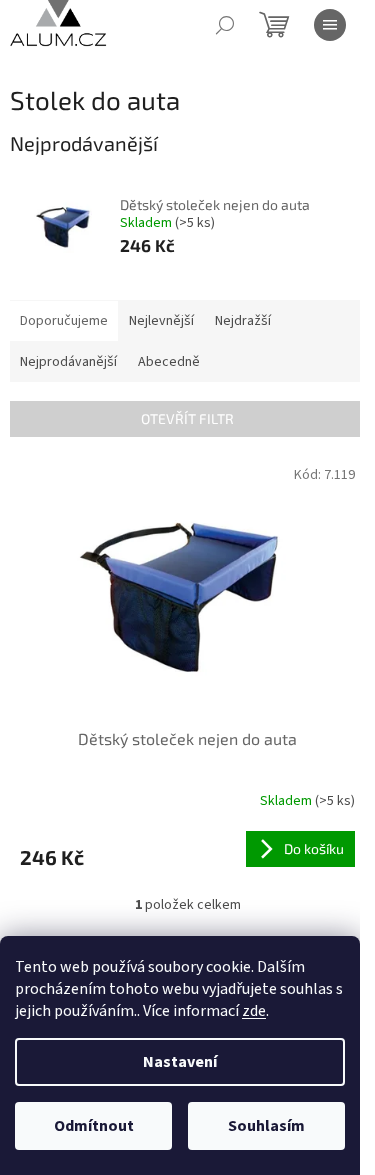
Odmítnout (94, 1126)
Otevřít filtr (187, 418)
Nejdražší (243, 321)
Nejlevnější (161, 321)
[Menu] (330, 25)
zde (254, 1011)
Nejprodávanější (68, 362)
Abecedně (169, 362)
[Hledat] (225, 25)
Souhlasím (266, 1126)
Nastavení (180, 1062)
